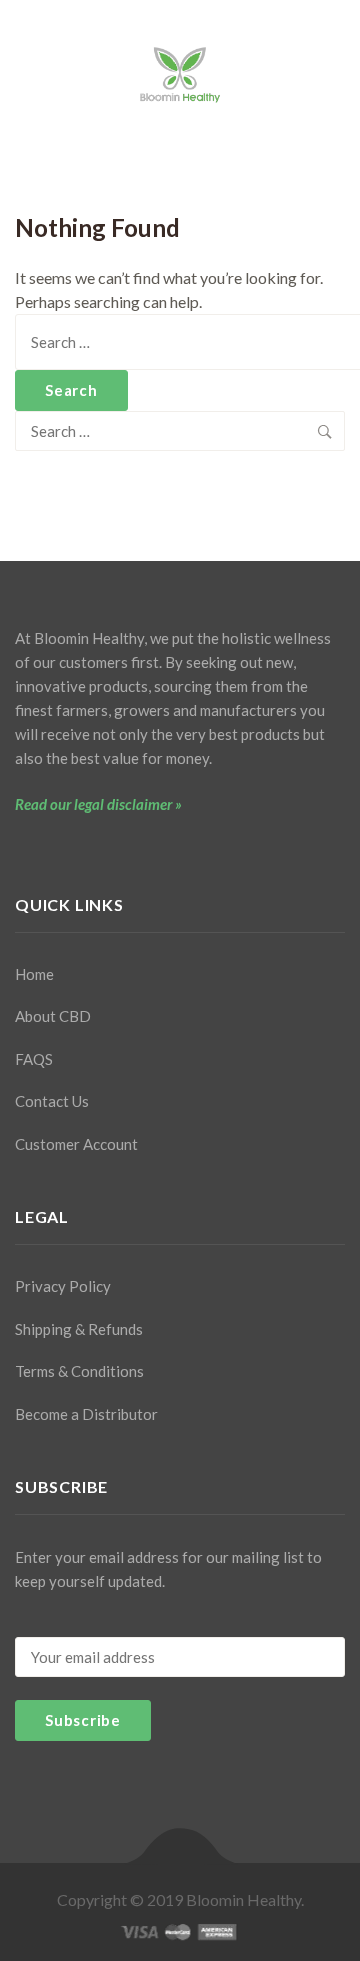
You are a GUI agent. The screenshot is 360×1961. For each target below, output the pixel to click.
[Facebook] (21, 851)
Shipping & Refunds (79, 1329)
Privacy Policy (63, 1286)
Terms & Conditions (79, 1371)
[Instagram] (56, 851)
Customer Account (76, 1144)
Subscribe (83, 1720)
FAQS (34, 1059)
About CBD (53, 1016)
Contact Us (52, 1101)
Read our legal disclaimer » (98, 804)
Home (34, 974)
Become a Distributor (86, 1414)
